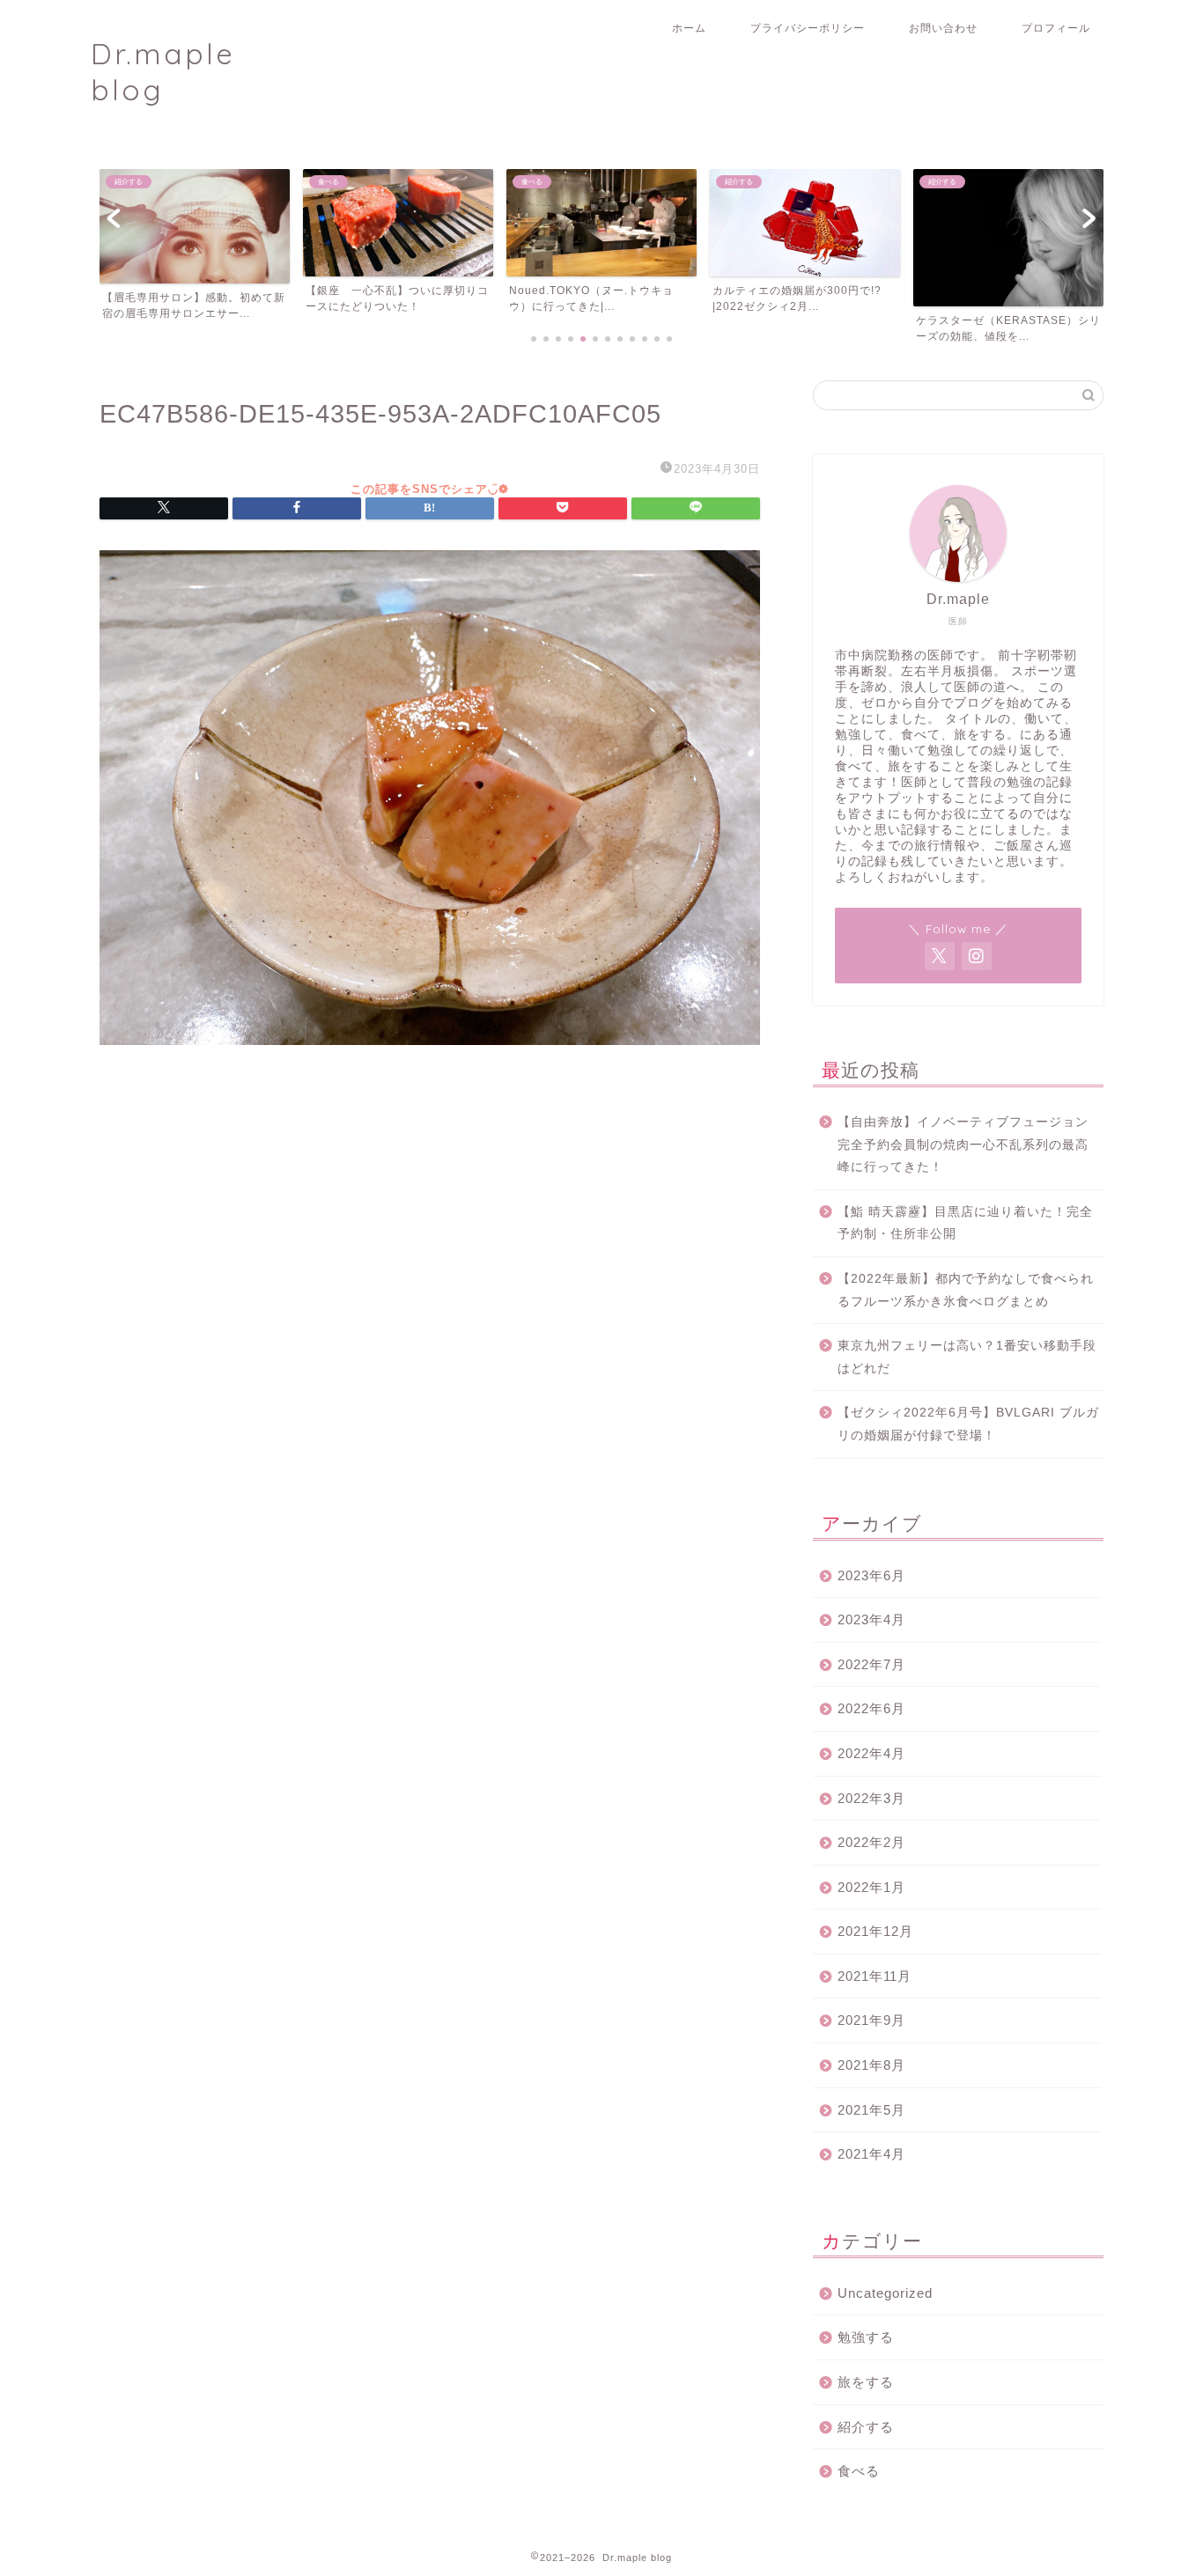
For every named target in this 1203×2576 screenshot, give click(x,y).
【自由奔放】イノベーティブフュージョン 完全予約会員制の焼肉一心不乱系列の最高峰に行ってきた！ (969, 1144)
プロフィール (1056, 28)
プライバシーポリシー (808, 28)
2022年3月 (871, 1798)
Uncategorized (885, 2293)
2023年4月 (871, 1619)
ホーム (689, 28)
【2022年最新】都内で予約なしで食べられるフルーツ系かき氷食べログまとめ (966, 1290)
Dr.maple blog (163, 71)
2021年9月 (871, 2020)
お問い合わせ (943, 28)
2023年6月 (871, 1575)
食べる (859, 2471)
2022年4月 (871, 1753)
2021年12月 (875, 1931)
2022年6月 (871, 1708)
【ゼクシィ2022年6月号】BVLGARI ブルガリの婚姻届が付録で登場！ (968, 1424)
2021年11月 (875, 1976)
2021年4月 (871, 2154)
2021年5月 (871, 2110)
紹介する (866, 2427)
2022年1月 (871, 1887)
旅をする (866, 2382)
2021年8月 (871, 2065)
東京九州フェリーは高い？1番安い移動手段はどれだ (967, 1357)
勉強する (866, 2337)
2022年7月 (871, 1664)
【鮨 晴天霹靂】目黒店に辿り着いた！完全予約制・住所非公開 (965, 1223)
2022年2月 (871, 1842)
